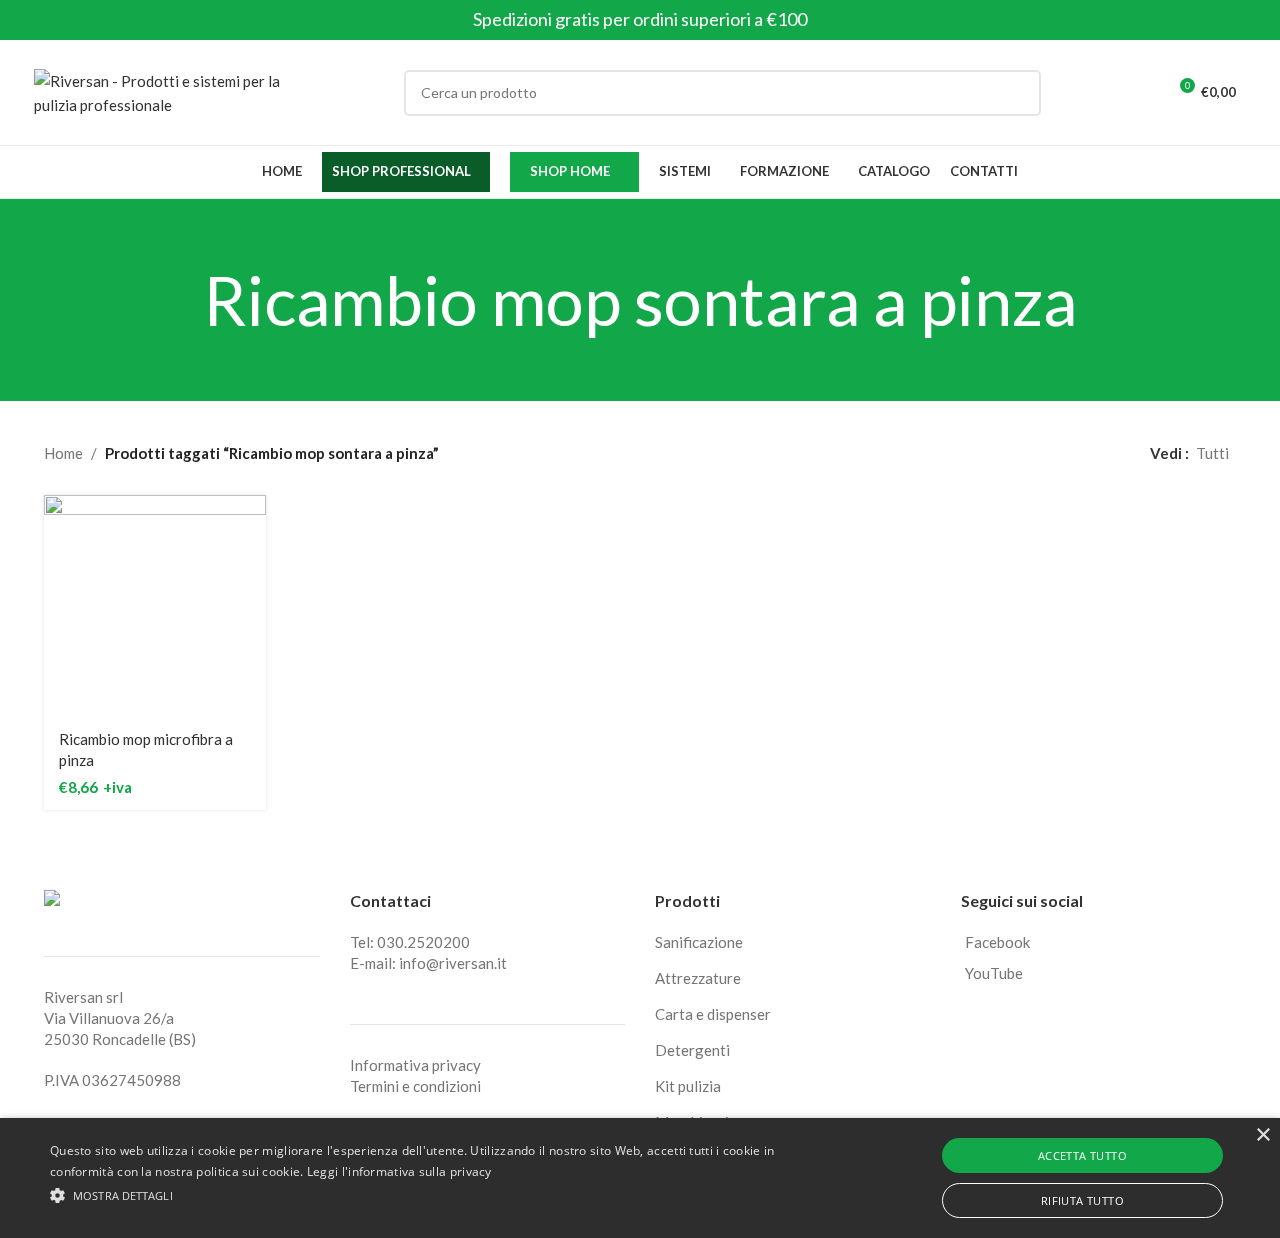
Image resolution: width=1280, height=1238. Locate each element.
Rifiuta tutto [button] (1082, 1200)
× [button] (1262, 1135)
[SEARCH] (1018, 93)
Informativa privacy (415, 1065)
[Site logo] (159, 90)
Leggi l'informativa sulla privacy (399, 1171)
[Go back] (178, 300)
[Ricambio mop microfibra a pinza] (155, 606)
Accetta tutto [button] (1082, 1155)
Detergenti (692, 1050)
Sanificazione (699, 942)
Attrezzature (698, 978)
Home (63, 453)
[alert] (640, 1178)
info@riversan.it (453, 963)
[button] (433, 1195)
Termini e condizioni (415, 1086)
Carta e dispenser (713, 1014)
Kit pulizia (688, 1086)
